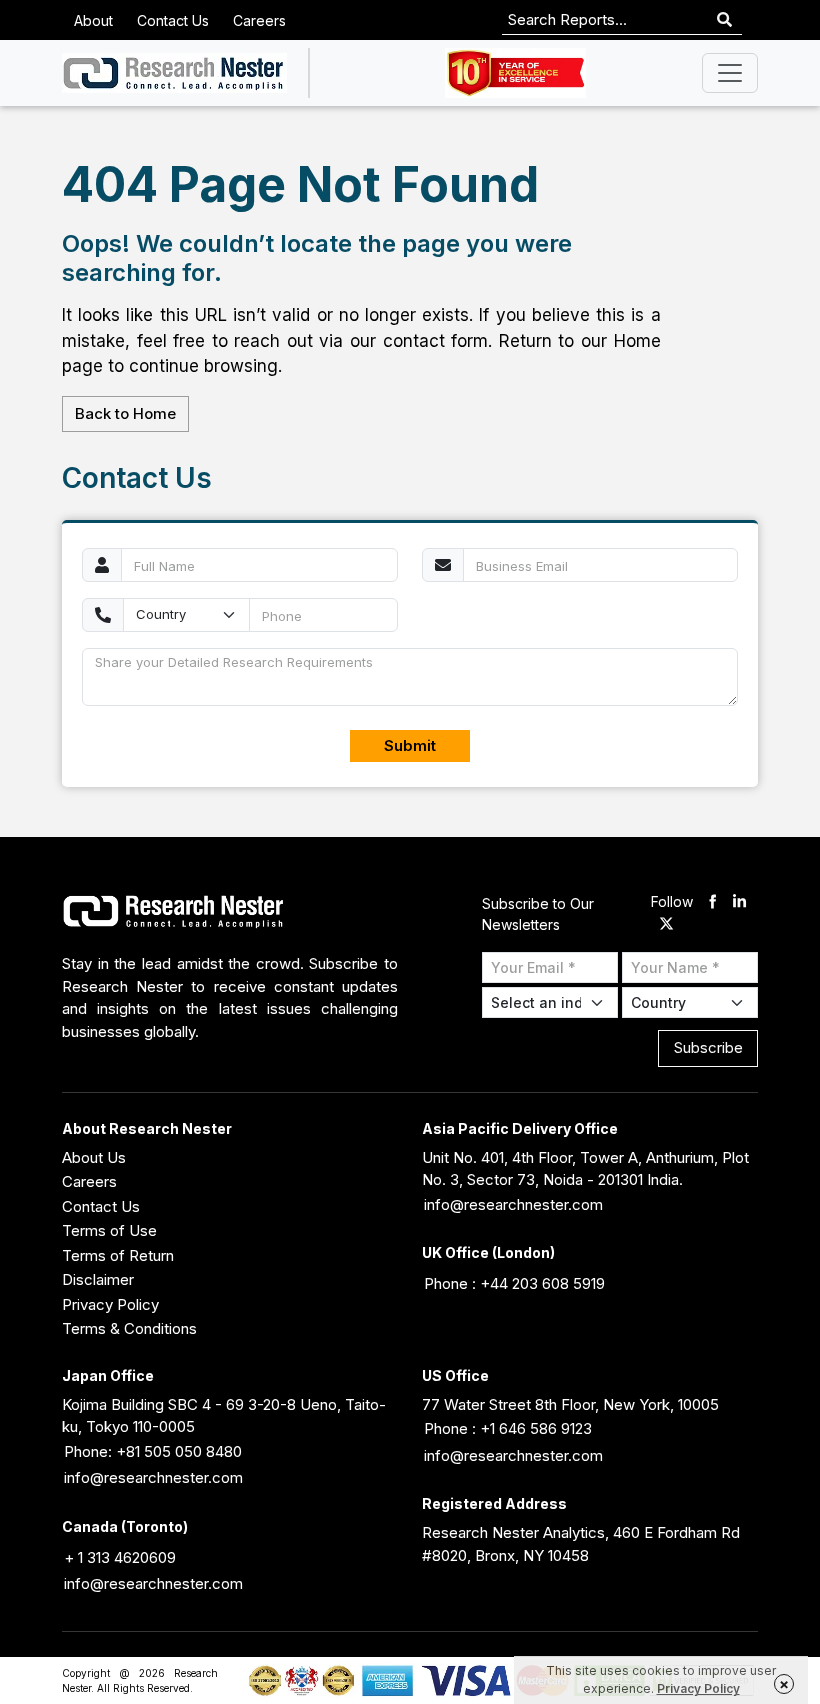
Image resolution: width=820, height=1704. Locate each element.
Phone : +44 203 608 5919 (514, 1283)
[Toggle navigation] (730, 73)
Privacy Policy (110, 1304)
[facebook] (712, 902)
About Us (94, 1157)
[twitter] (666, 925)
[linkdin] (739, 902)
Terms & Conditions (129, 1328)
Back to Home (125, 413)
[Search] (724, 20)
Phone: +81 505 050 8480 (153, 1451)
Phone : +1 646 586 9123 (508, 1428)
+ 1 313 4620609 (120, 1557)
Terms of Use (109, 1230)
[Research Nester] (174, 73)
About (93, 20)
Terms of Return (118, 1255)
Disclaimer (98, 1279)
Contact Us (173, 20)
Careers (259, 20)
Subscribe (708, 1047)
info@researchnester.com (513, 1204)
